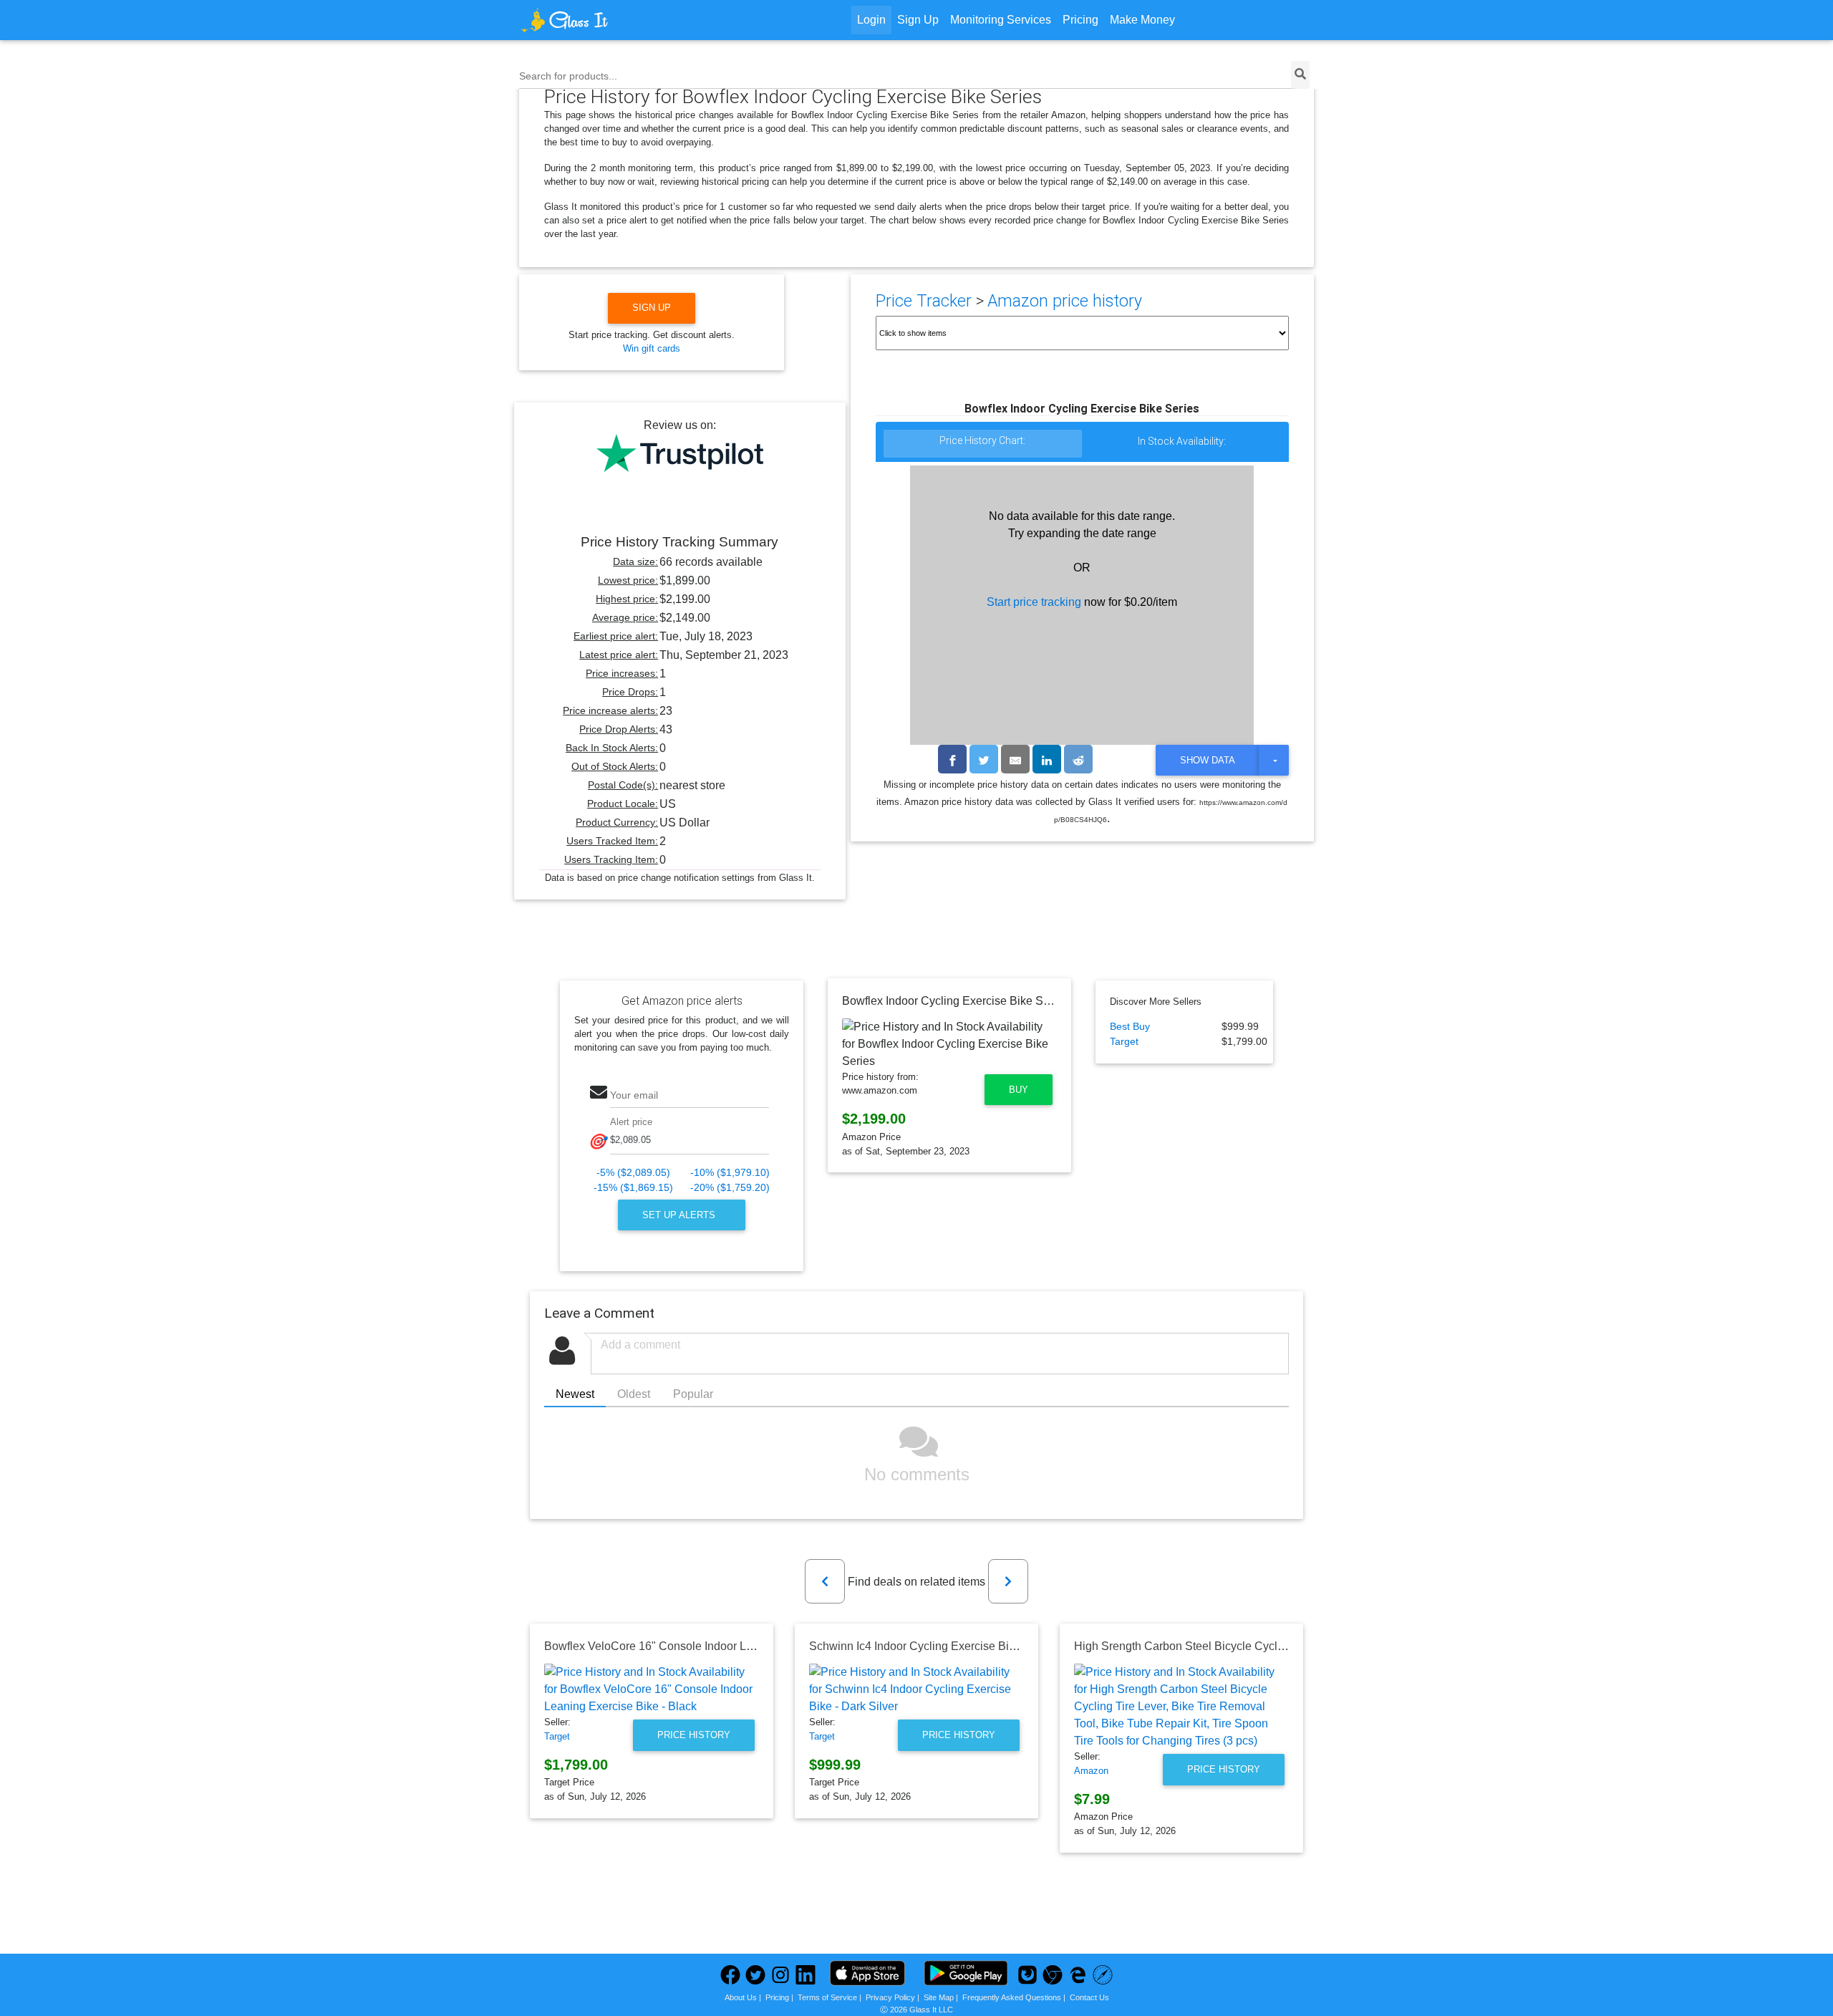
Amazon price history (1065, 301)
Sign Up (918, 20)
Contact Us (1089, 1997)
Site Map (939, 1997)
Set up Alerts (680, 1215)
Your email (634, 1095)
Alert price (631, 1122)
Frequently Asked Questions (1012, 1997)
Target (1124, 1042)
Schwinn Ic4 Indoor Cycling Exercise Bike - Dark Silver (948, 1646)
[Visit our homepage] (619, 20)
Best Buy (1130, 1027)
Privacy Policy (890, 1997)
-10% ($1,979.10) (730, 1173)
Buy (1019, 1090)
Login (871, 20)
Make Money (1142, 20)
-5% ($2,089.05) (633, 1173)
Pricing (1080, 20)
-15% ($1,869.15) (633, 1188)
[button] (825, 1581)
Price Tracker (924, 301)
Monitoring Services (1001, 20)
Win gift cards (652, 348)
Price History (694, 1735)
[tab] (983, 444)
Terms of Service (827, 1997)
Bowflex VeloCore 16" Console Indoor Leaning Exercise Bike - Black (718, 1646)
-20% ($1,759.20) (730, 1188)
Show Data (1208, 760)
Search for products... (568, 76)
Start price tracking (1034, 602)
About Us (741, 1997)
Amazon (1091, 1771)
